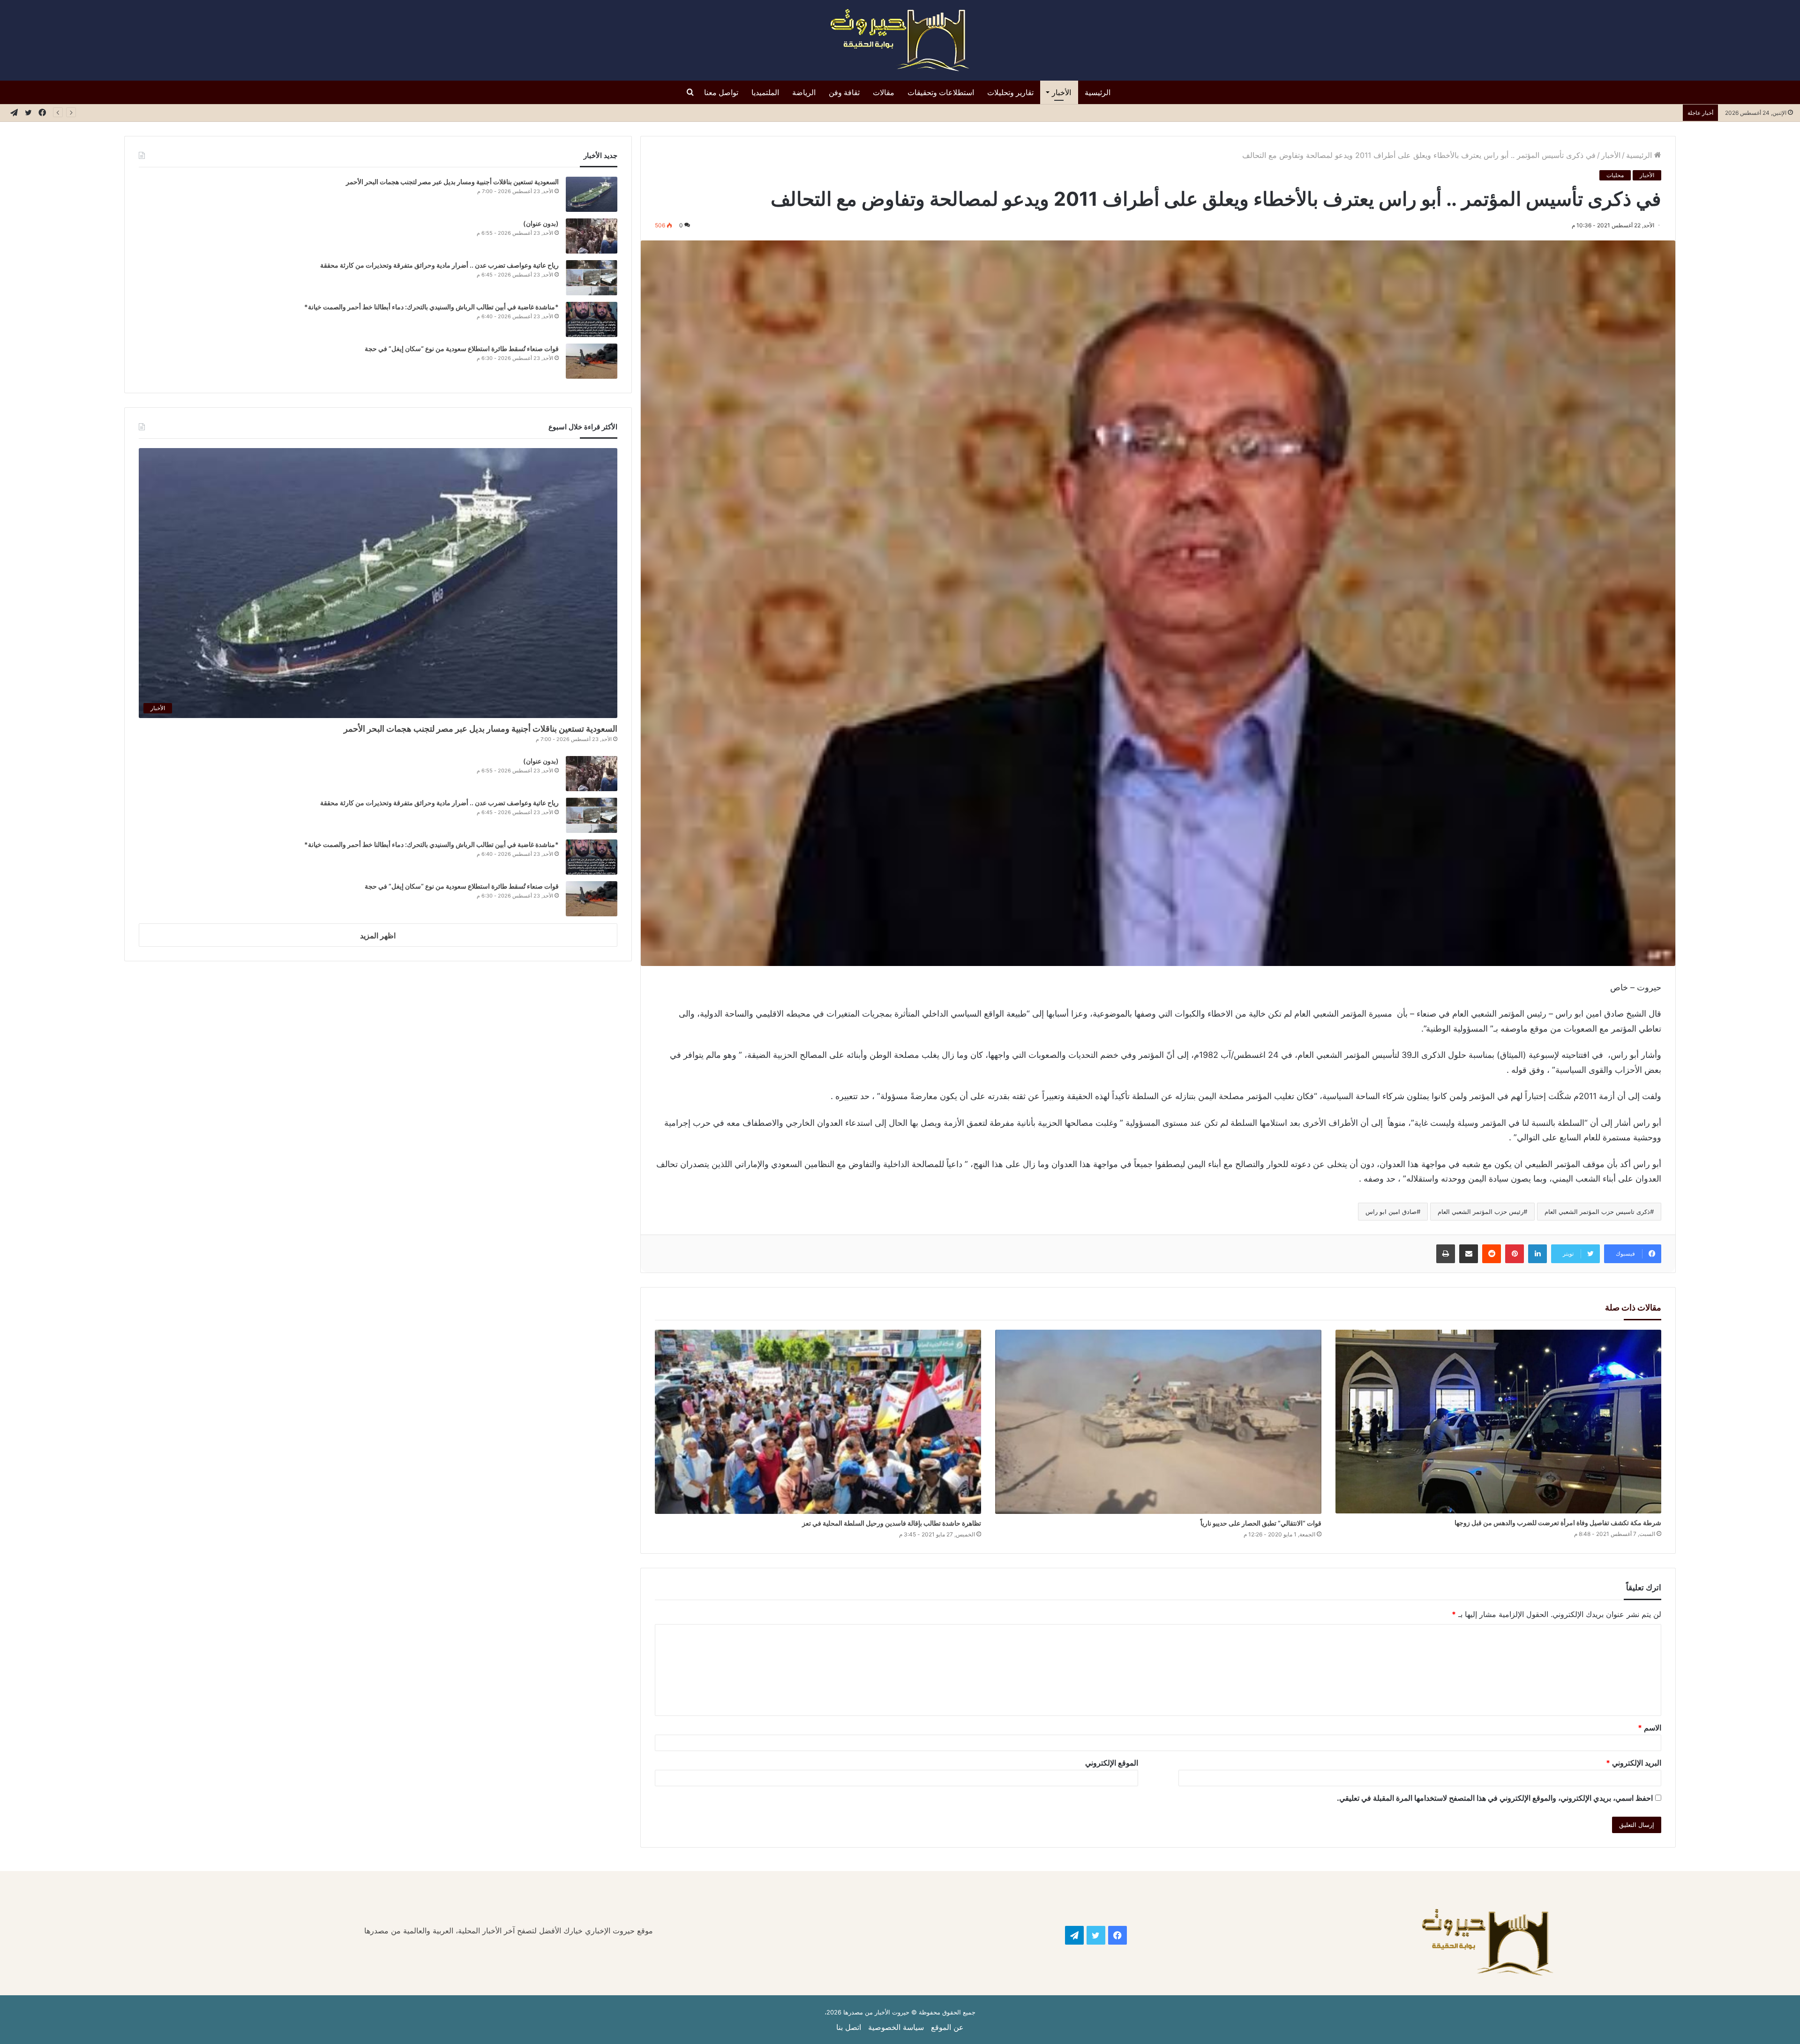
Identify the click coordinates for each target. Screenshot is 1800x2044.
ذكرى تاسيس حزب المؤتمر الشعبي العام (1597, 1212)
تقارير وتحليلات (1010, 92)
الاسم (1650, 1728)
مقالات (884, 92)
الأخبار (1061, 92)
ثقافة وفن (844, 92)
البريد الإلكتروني (1634, 1763)
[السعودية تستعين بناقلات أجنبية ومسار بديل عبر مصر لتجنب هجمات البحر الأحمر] (592, 194)
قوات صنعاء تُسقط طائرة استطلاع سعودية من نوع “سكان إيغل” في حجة (462, 348)
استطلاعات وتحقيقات (941, 92)
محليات (1615, 175)
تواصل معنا (721, 92)
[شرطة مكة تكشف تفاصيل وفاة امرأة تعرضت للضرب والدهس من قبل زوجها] (1499, 1422)
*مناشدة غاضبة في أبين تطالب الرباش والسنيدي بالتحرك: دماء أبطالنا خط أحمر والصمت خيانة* (431, 307)
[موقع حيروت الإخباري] (900, 40)
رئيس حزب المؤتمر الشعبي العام (1481, 1212)
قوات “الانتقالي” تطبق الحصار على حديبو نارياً (1261, 1523)
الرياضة (804, 92)
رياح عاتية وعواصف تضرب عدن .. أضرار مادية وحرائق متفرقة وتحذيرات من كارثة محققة (1538, 112)
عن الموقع (947, 2027)
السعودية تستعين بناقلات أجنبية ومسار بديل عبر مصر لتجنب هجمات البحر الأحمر (452, 182)
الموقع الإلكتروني (1112, 1763)
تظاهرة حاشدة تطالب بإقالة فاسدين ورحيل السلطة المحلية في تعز (892, 1523)
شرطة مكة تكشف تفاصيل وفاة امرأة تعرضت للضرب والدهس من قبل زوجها (1558, 1523)
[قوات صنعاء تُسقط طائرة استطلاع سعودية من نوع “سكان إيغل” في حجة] (592, 361)
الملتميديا (765, 92)
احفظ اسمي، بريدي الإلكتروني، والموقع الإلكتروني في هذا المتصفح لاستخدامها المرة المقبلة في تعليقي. (1495, 1798)
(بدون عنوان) (541, 223)
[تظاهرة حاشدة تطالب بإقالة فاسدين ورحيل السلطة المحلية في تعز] (818, 1422)
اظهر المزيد (378, 936)
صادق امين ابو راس (1391, 1212)
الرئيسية (1098, 92)
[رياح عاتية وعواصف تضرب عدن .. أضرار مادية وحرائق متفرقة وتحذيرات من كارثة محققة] (592, 278)
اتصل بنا (849, 2027)
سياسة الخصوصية (896, 2027)
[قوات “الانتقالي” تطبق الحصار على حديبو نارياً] (1158, 1422)
